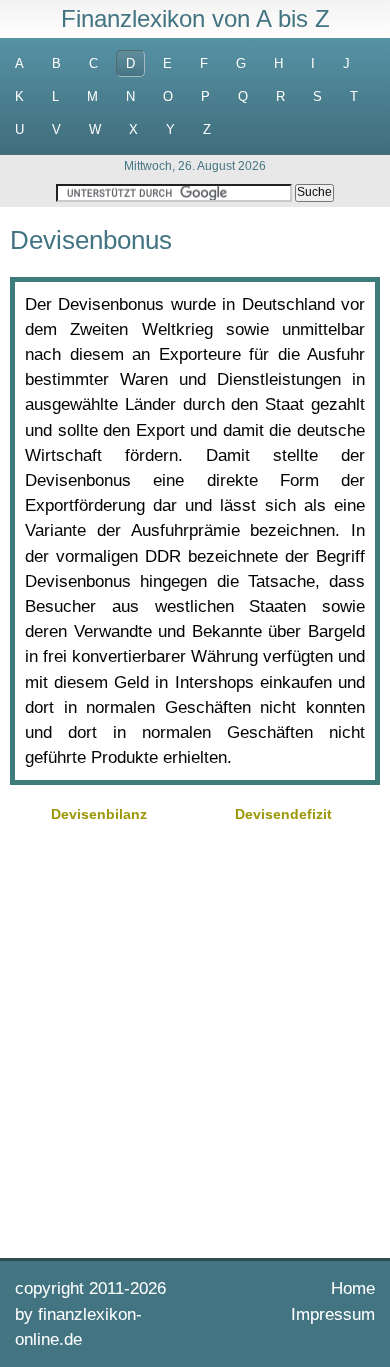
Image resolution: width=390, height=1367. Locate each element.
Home (353, 1288)
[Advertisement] (195, 1038)
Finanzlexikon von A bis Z (195, 18)
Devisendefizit (283, 814)
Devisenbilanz (99, 814)
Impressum (333, 1314)
